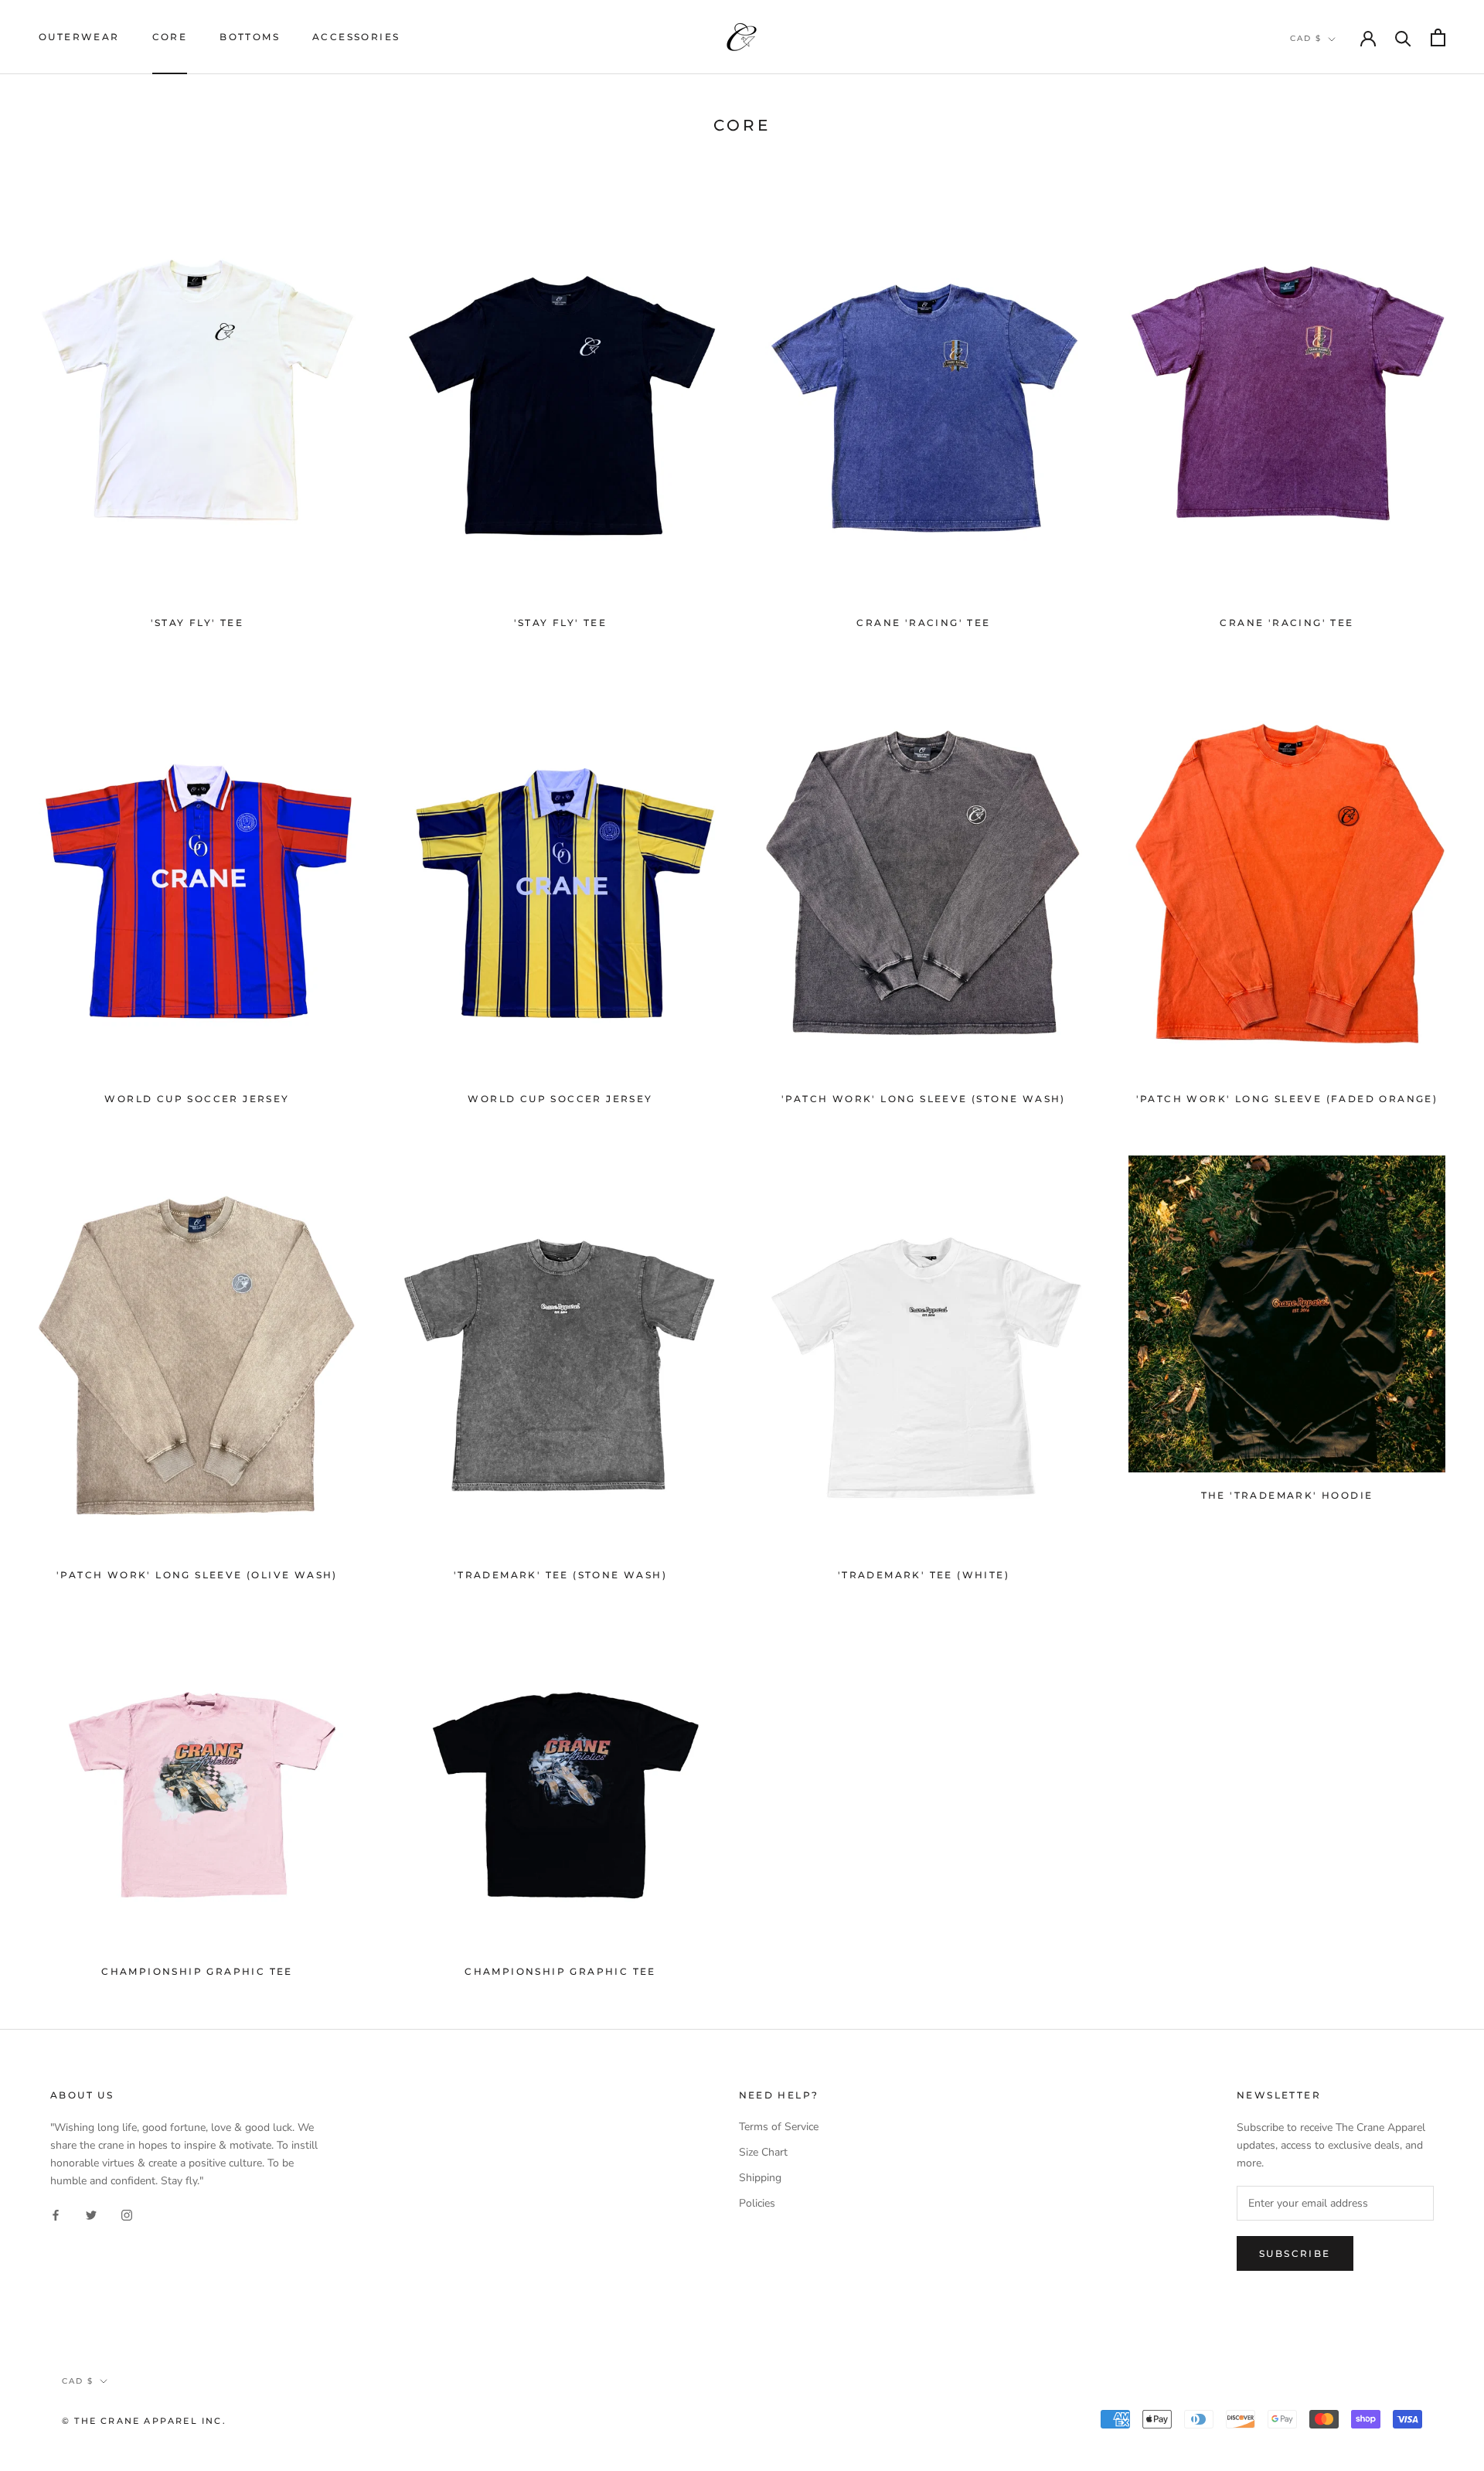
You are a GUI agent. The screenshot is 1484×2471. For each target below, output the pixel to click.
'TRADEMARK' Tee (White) (924, 1575)
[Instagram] (127, 2214)
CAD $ (1306, 38)
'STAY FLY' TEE (197, 623)
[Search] (1403, 37)
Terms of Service (779, 2127)
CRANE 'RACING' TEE (923, 623)
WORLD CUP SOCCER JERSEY (197, 1099)
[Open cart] (1438, 37)
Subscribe (1295, 2253)
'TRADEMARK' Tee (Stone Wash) (560, 1575)
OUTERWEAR (79, 37)
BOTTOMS (250, 37)
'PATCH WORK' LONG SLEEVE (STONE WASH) (924, 1099)
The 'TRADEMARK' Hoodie (1287, 1495)
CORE (170, 37)
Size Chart (763, 2152)
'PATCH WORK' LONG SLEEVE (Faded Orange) (1287, 1099)
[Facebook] (56, 2214)
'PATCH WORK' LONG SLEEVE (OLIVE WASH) (197, 1575)
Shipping (760, 2178)
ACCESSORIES (356, 37)
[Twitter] (91, 2214)
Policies (757, 2203)
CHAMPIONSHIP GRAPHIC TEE (197, 1971)
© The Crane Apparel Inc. (144, 2421)
